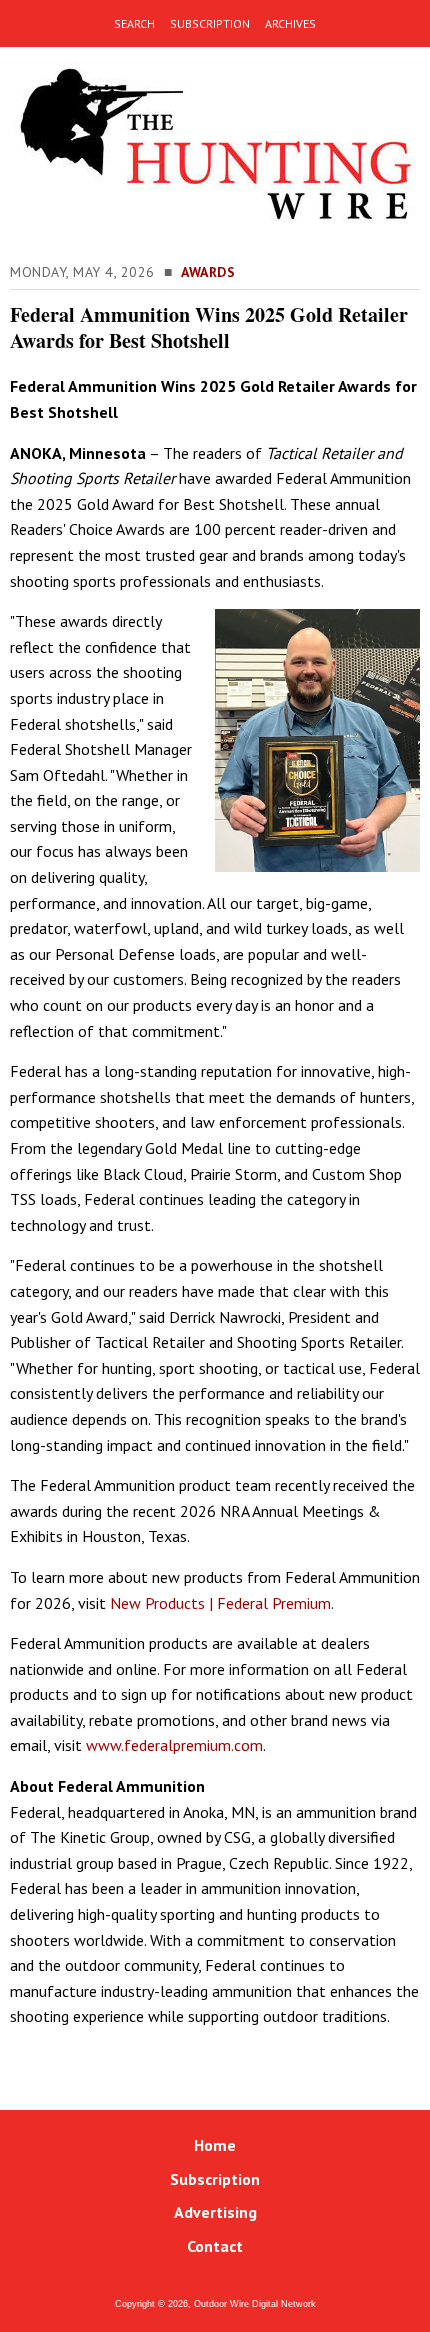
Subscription (215, 2179)
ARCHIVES (290, 23)
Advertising (215, 2212)
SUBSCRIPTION (210, 23)
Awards (208, 272)
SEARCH (134, 23)
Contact (215, 2246)
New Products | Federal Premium (220, 1603)
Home (215, 2145)
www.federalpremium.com (174, 1745)
